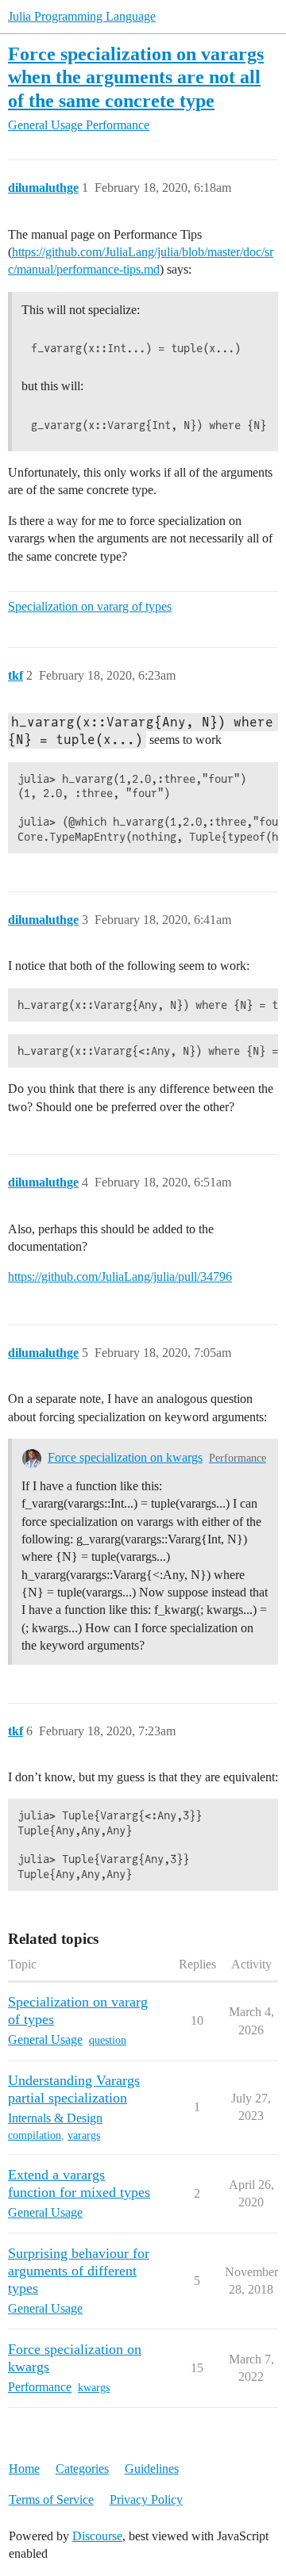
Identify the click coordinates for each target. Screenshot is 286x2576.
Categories (82, 2469)
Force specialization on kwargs (125, 1457)
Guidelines (152, 2469)
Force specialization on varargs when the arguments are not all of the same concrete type (136, 77)
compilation (35, 2135)
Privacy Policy (146, 2499)
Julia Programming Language (82, 16)
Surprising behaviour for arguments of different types (79, 2271)
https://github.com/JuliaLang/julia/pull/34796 (120, 1276)
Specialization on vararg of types (90, 606)
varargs (84, 2135)
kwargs (94, 2388)
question (108, 2040)
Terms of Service (51, 2499)
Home (24, 2469)
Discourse (97, 2536)
